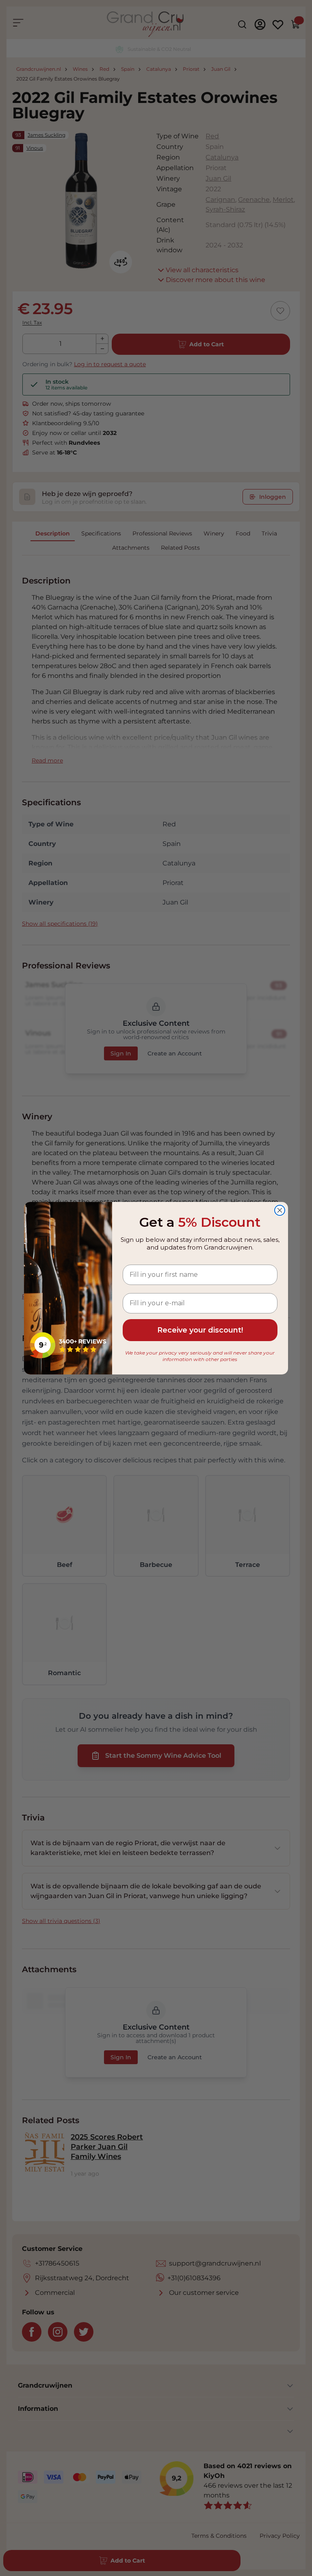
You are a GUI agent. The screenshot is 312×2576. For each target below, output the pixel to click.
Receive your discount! (200, 1330)
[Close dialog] (280, 1210)
